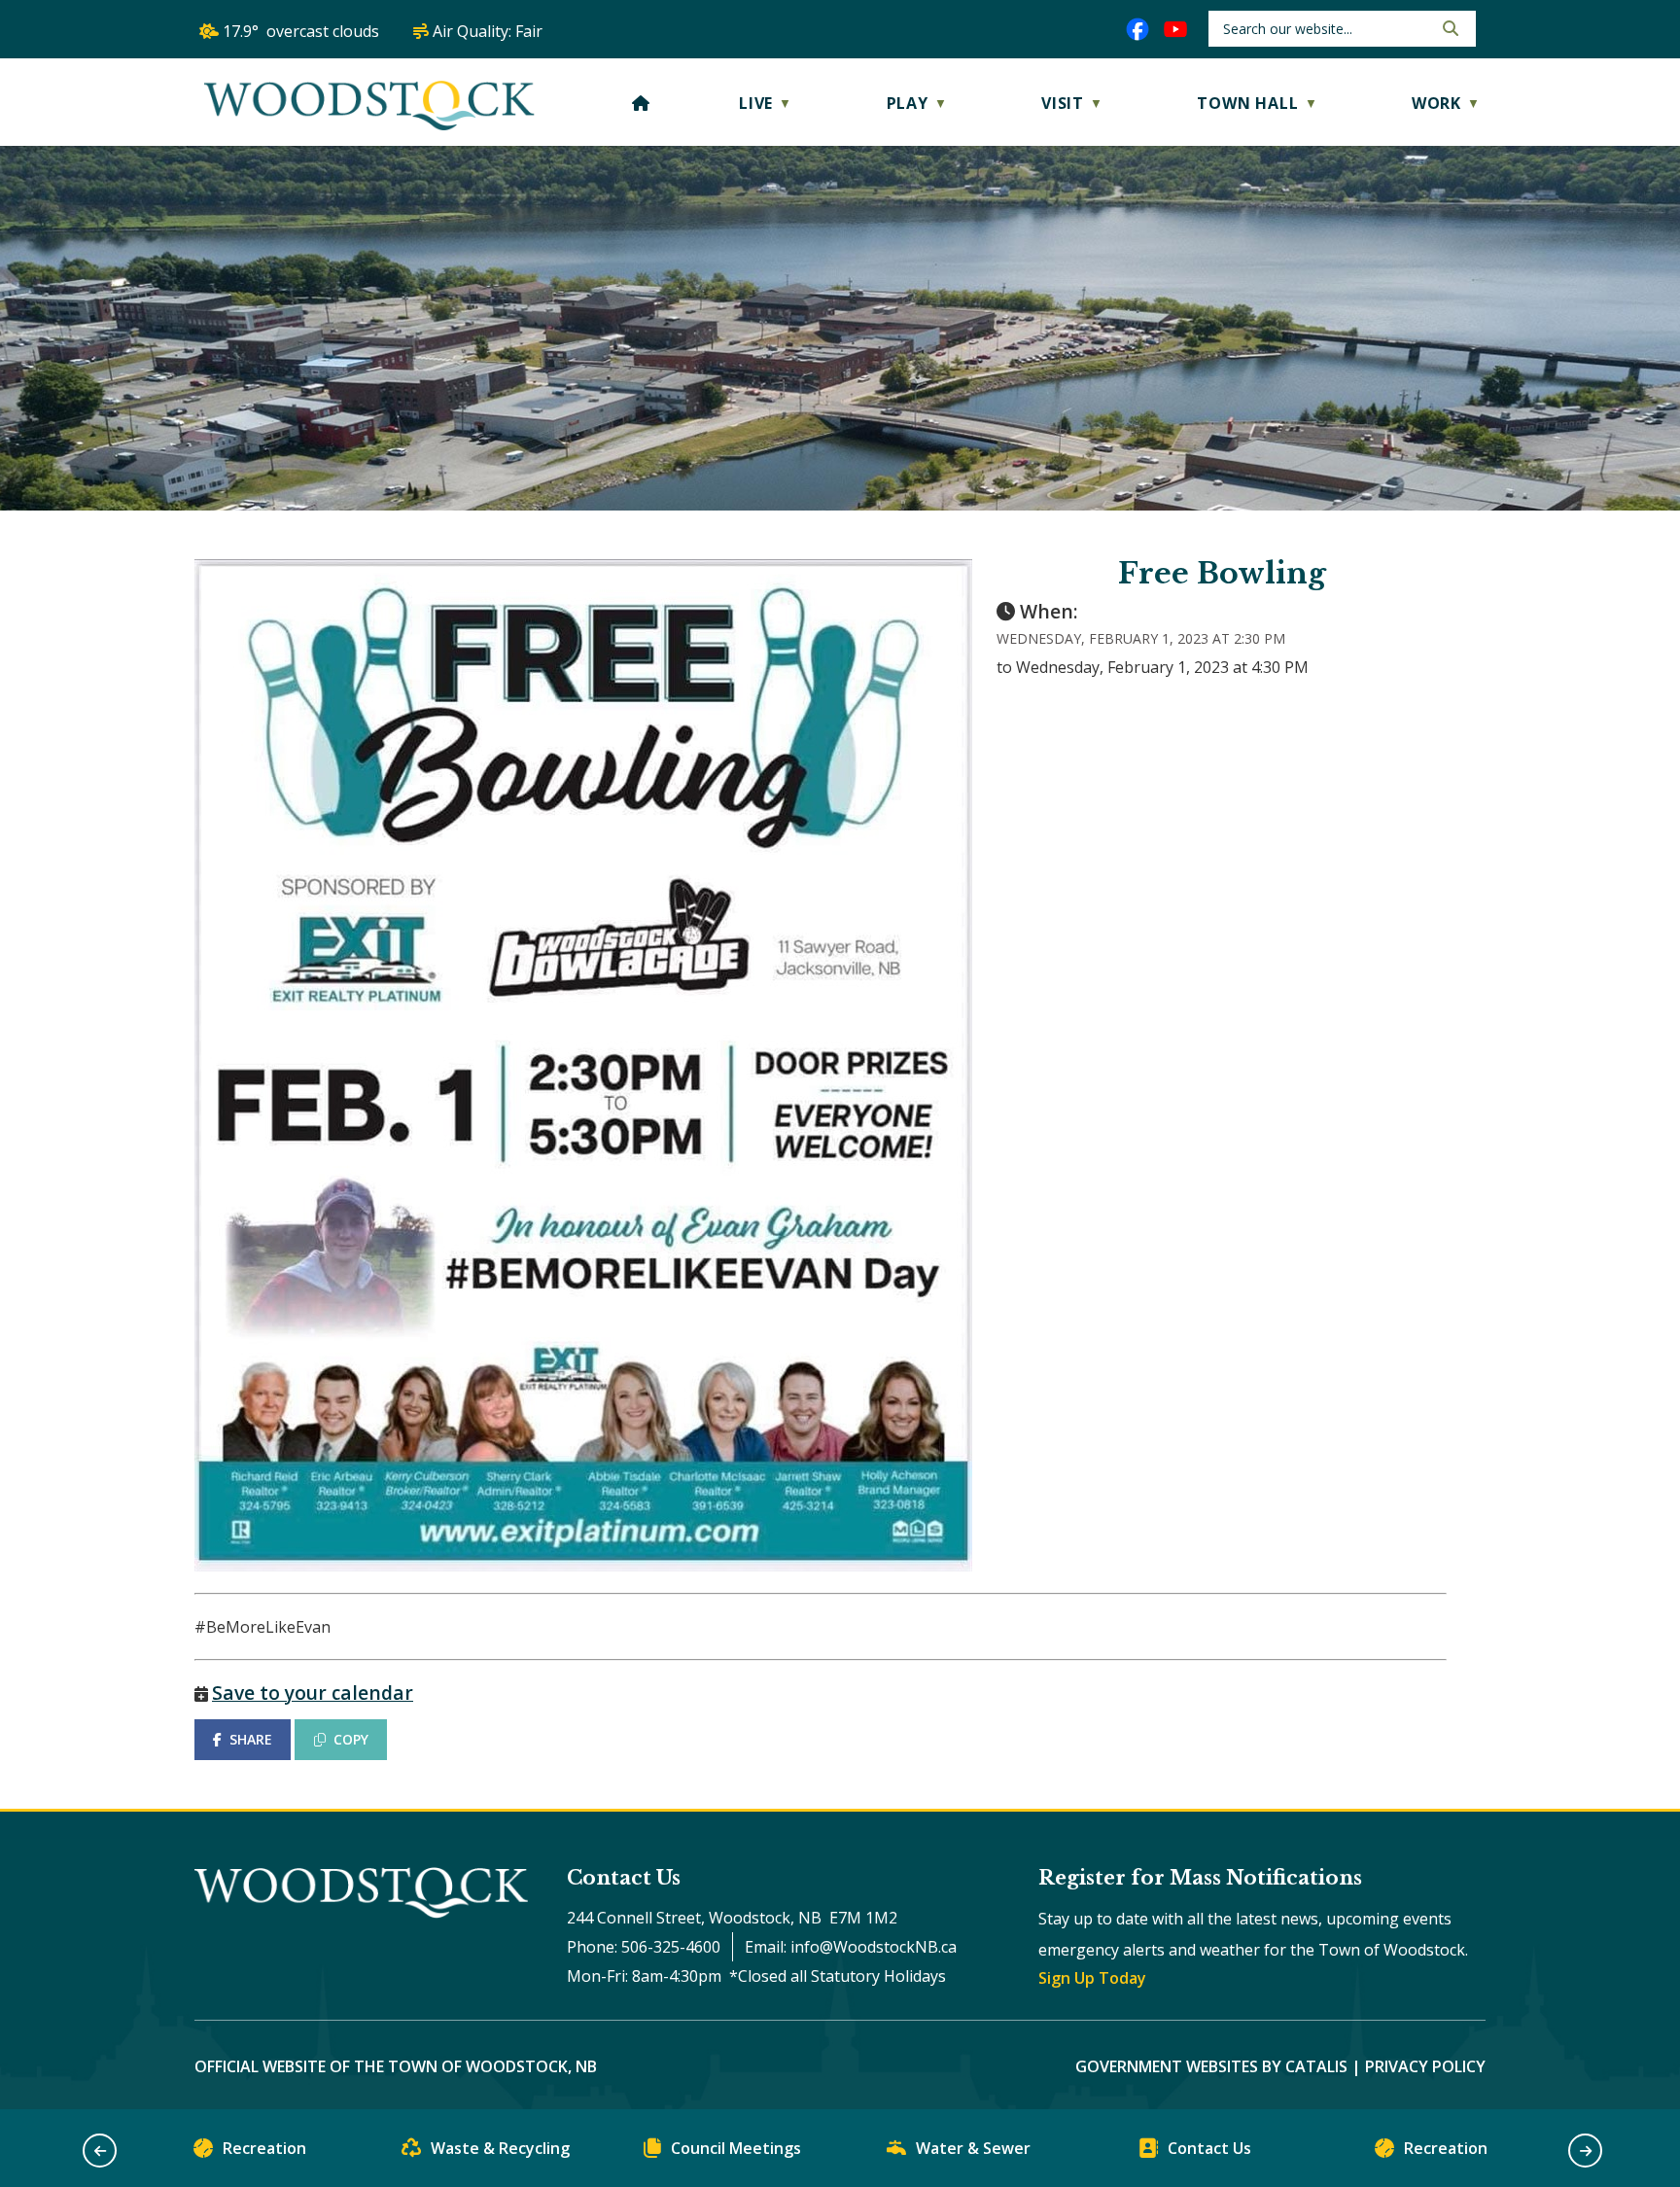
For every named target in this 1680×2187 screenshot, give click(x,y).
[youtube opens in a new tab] (1175, 29)
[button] (1449, 28)
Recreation (264, 2148)
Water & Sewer (973, 2148)
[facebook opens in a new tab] (1137, 29)
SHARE (251, 1739)
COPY (351, 1739)
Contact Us (1209, 2148)
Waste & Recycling (500, 2148)
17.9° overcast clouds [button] (301, 31)
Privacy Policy (1425, 2066)
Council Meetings (736, 2148)
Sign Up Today (1092, 1978)
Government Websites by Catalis (1211, 2066)
